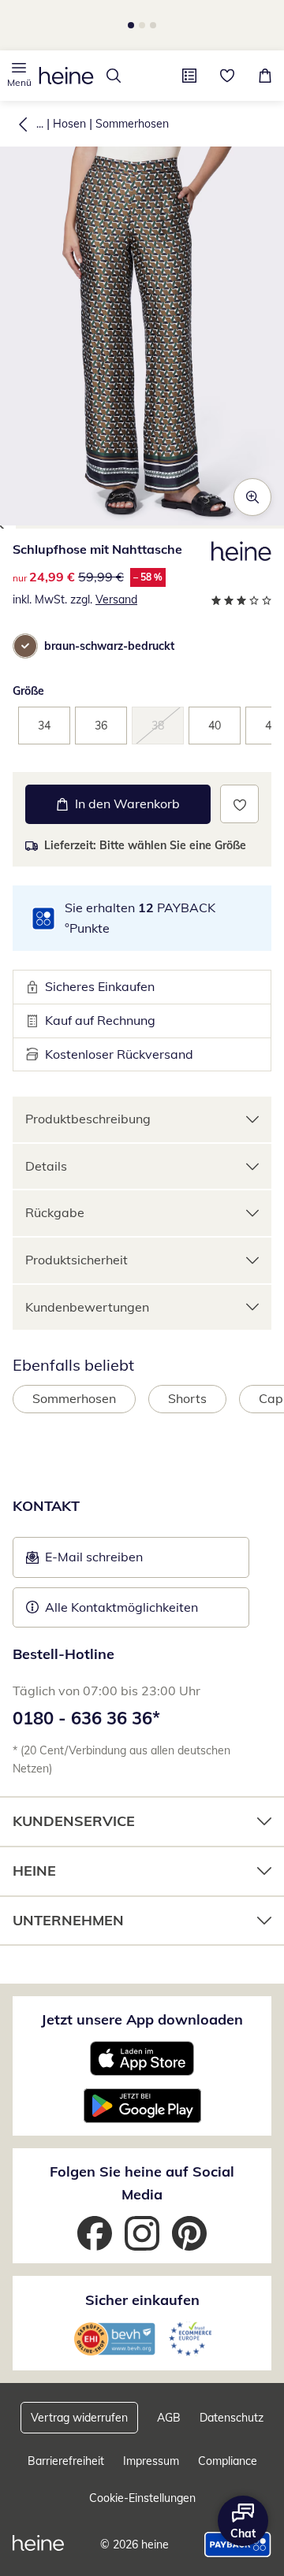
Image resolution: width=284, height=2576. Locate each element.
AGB (169, 2418)
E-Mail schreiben (84, 1561)
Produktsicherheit (77, 1260)
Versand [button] (116, 599)
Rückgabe (55, 1212)
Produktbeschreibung (88, 1119)
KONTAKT (46, 1506)
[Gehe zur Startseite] (66, 76)
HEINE (34, 1871)
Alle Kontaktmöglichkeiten (121, 1607)
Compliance (228, 2461)
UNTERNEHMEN (68, 1920)
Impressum (151, 2461)
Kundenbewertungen (87, 1307)
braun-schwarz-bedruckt (109, 646)
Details (46, 1166)
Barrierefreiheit (66, 2461)
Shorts (187, 1398)
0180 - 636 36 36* (86, 1718)
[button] (19, 76)
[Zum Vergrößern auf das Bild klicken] (252, 497)
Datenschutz (232, 2418)
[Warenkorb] (265, 76)
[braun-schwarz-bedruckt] (25, 646)
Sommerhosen (132, 124)
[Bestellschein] (189, 76)
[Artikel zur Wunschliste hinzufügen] (239, 804)
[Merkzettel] (227, 76)
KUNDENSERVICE (74, 1821)
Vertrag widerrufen (79, 2418)
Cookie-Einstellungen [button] (142, 2498)
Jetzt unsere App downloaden (142, 2019)
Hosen (69, 124)
